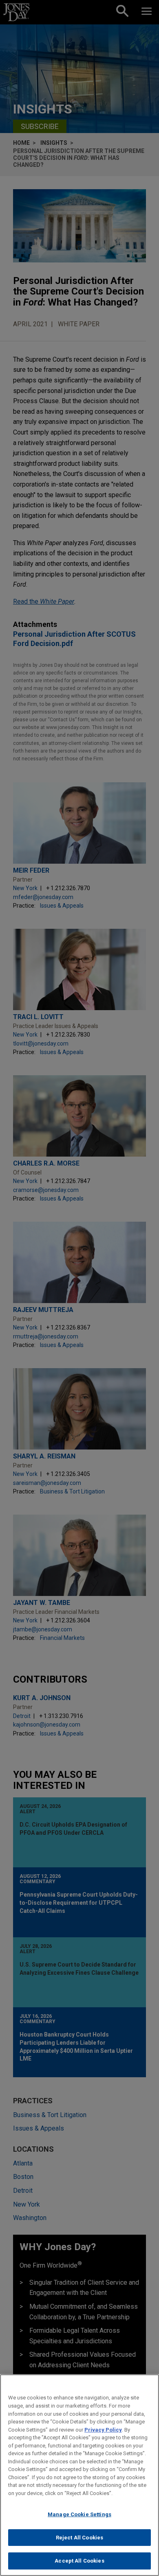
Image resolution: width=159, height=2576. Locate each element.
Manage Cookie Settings (79, 2514)
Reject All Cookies (79, 2538)
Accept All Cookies (79, 2561)
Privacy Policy (103, 2430)
